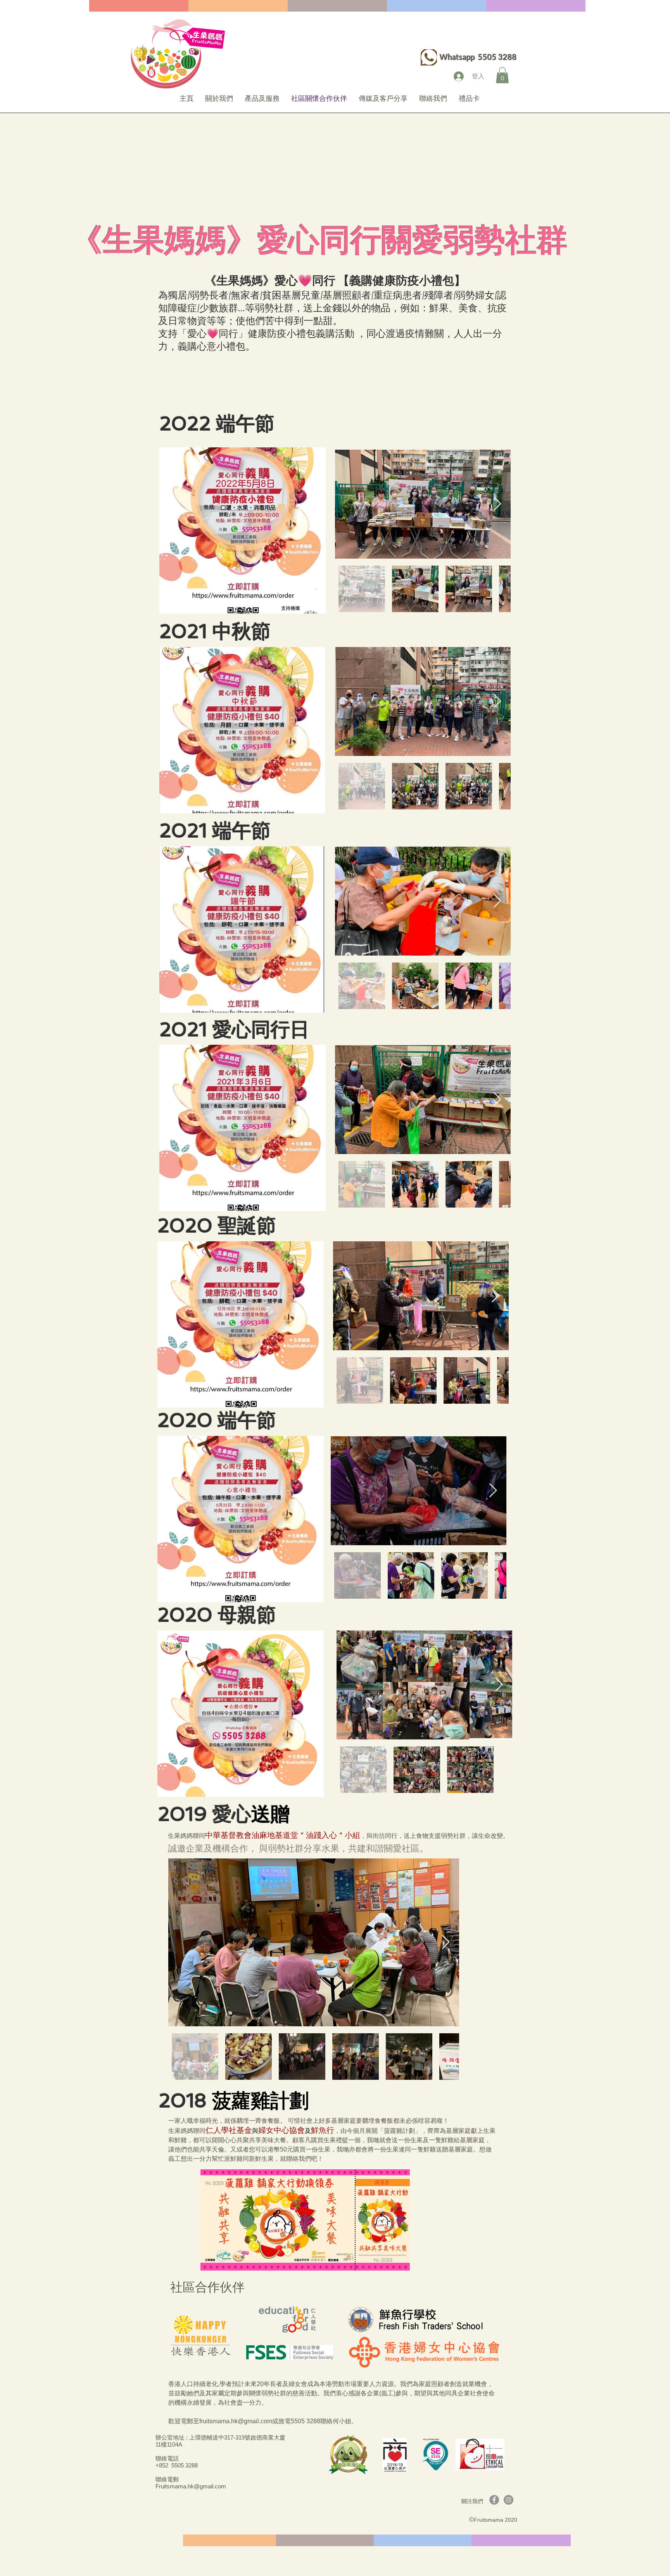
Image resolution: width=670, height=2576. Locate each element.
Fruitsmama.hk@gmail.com (191, 2486)
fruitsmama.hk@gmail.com (236, 2421)
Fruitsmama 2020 (496, 2520)
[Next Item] (497, 504)
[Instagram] (509, 2500)
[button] (502, 75)
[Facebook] (494, 2500)
